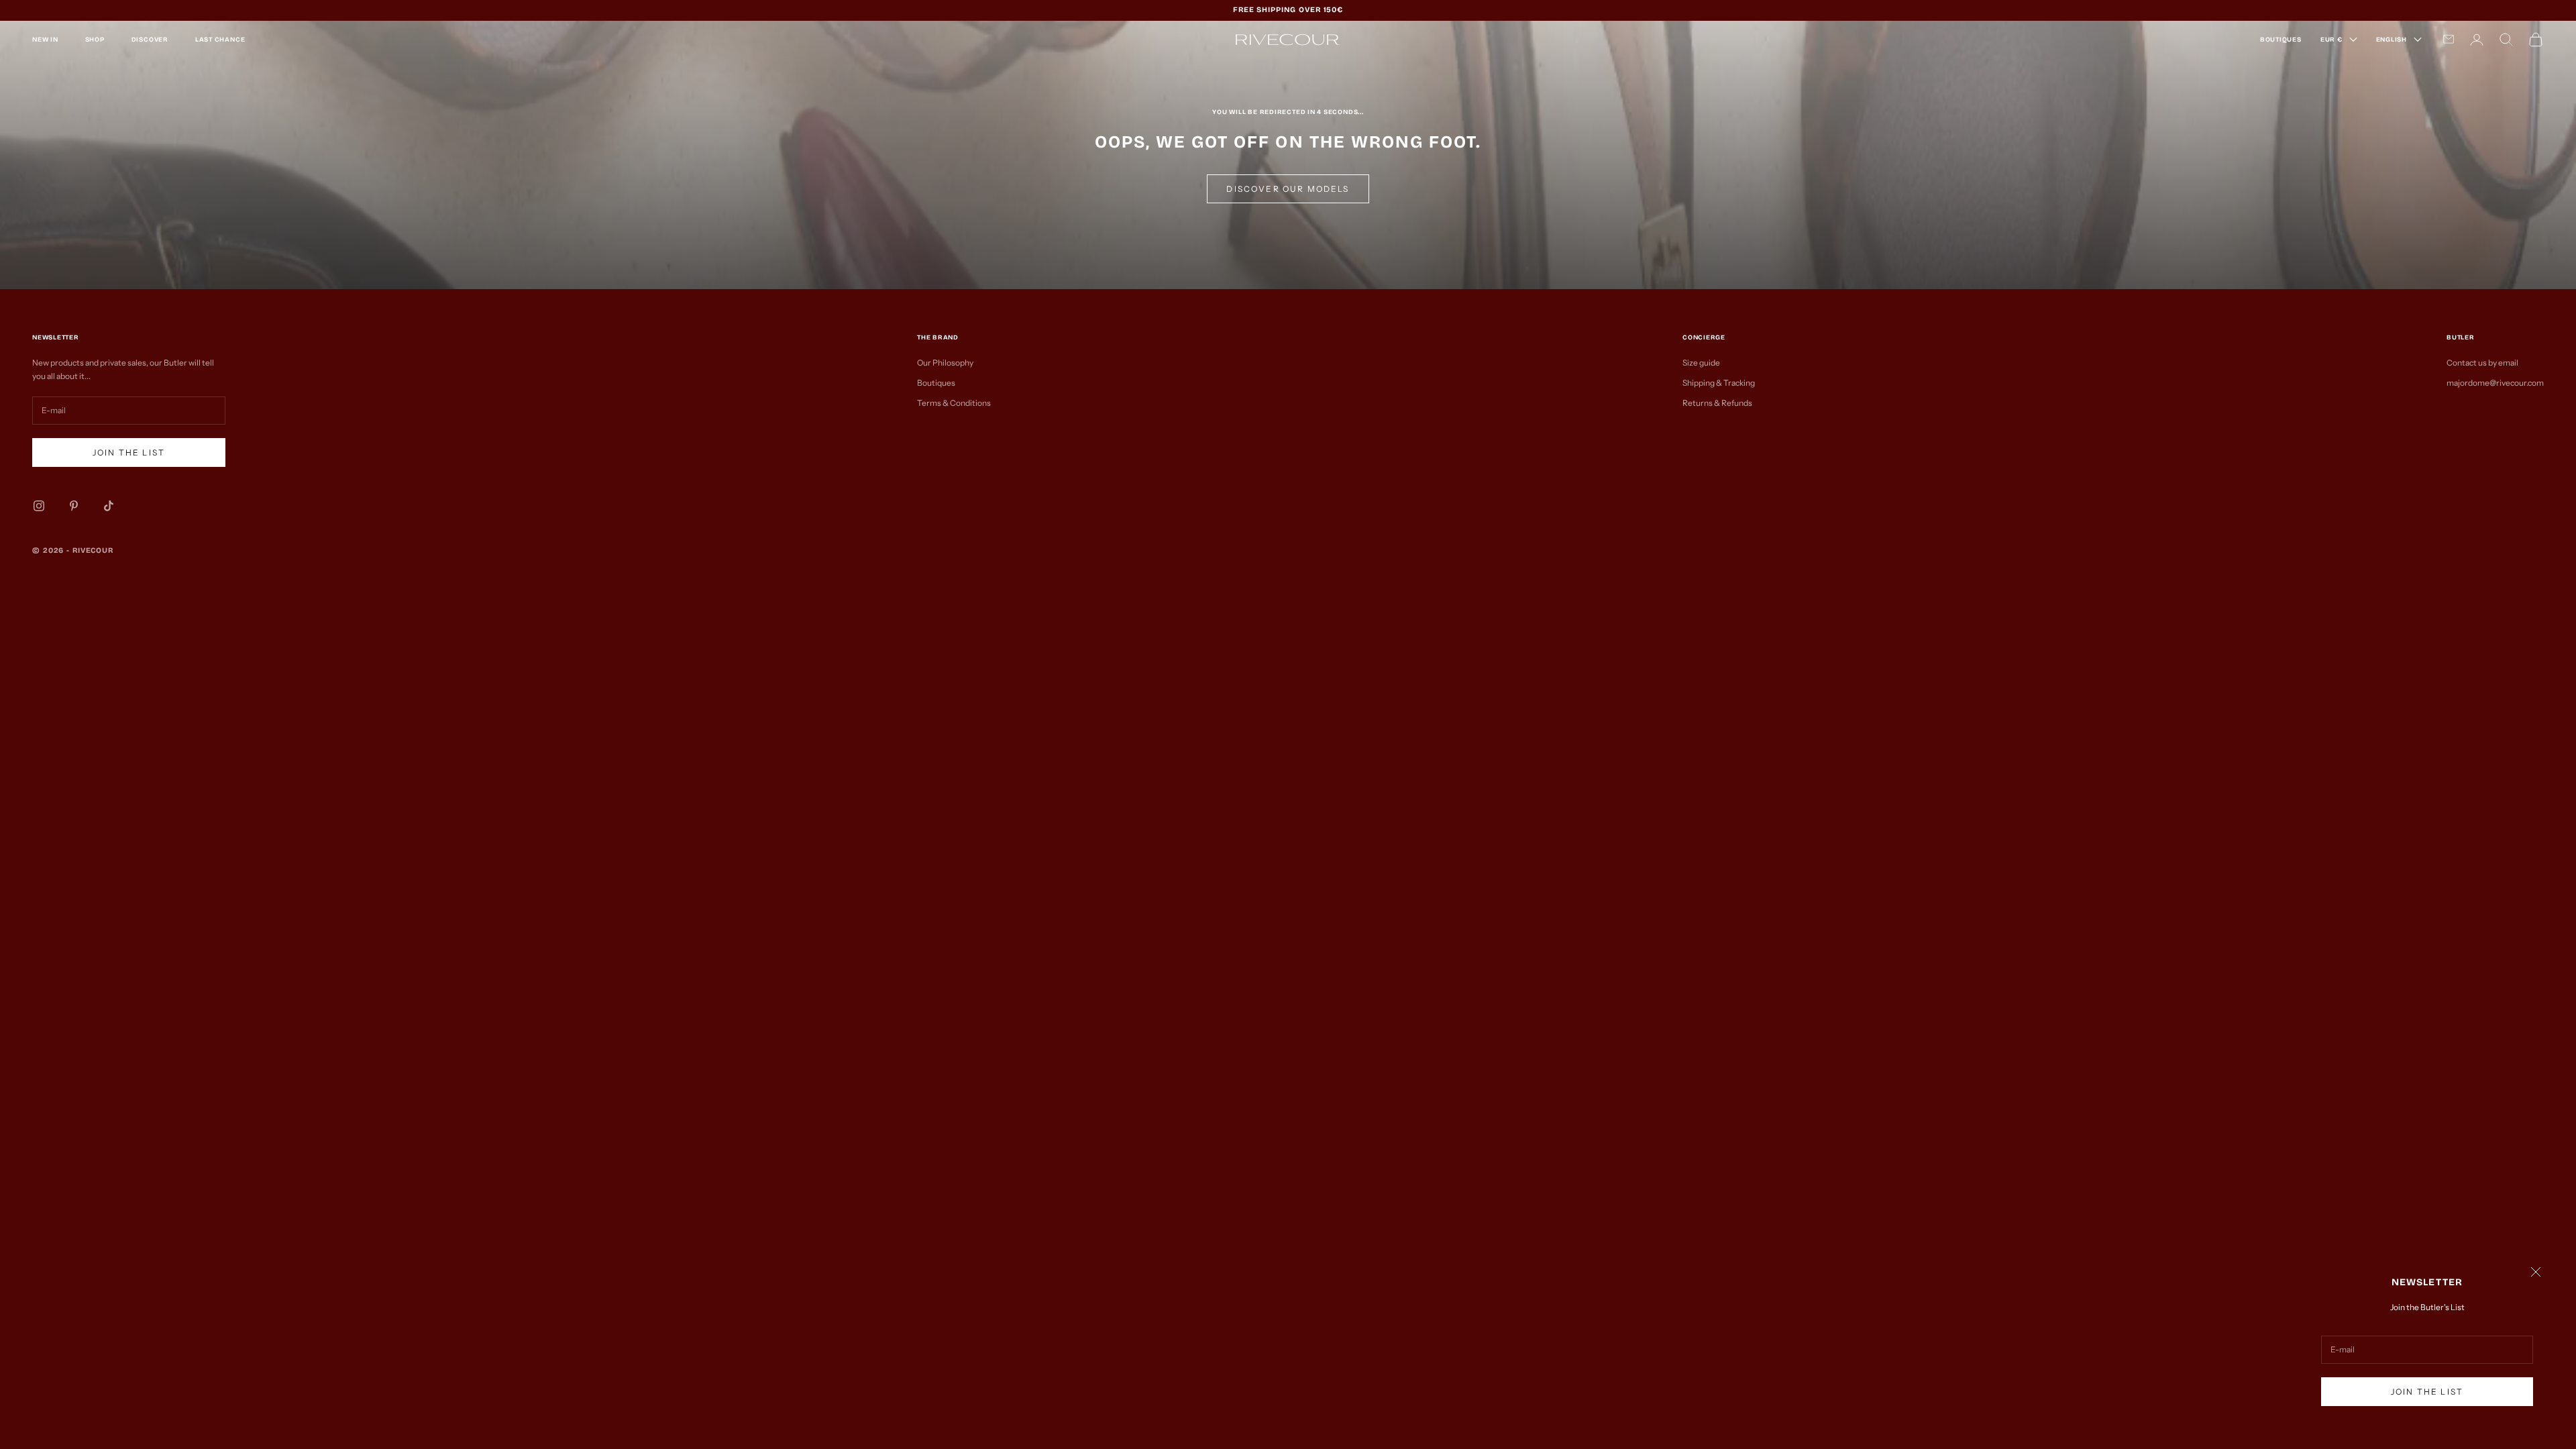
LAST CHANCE (220, 40)
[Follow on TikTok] (109, 506)
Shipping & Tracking (1719, 383)
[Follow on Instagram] (39, 506)
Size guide (1701, 363)
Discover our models (1288, 189)
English (2392, 40)
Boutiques (936, 383)
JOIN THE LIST (2427, 1392)
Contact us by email (2482, 363)
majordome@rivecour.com (2495, 383)
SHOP (95, 40)
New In (45, 40)
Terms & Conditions (954, 403)
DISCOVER (150, 40)
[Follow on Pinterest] (74, 506)
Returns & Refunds (1717, 403)
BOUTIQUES (2281, 40)
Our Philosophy (945, 363)
